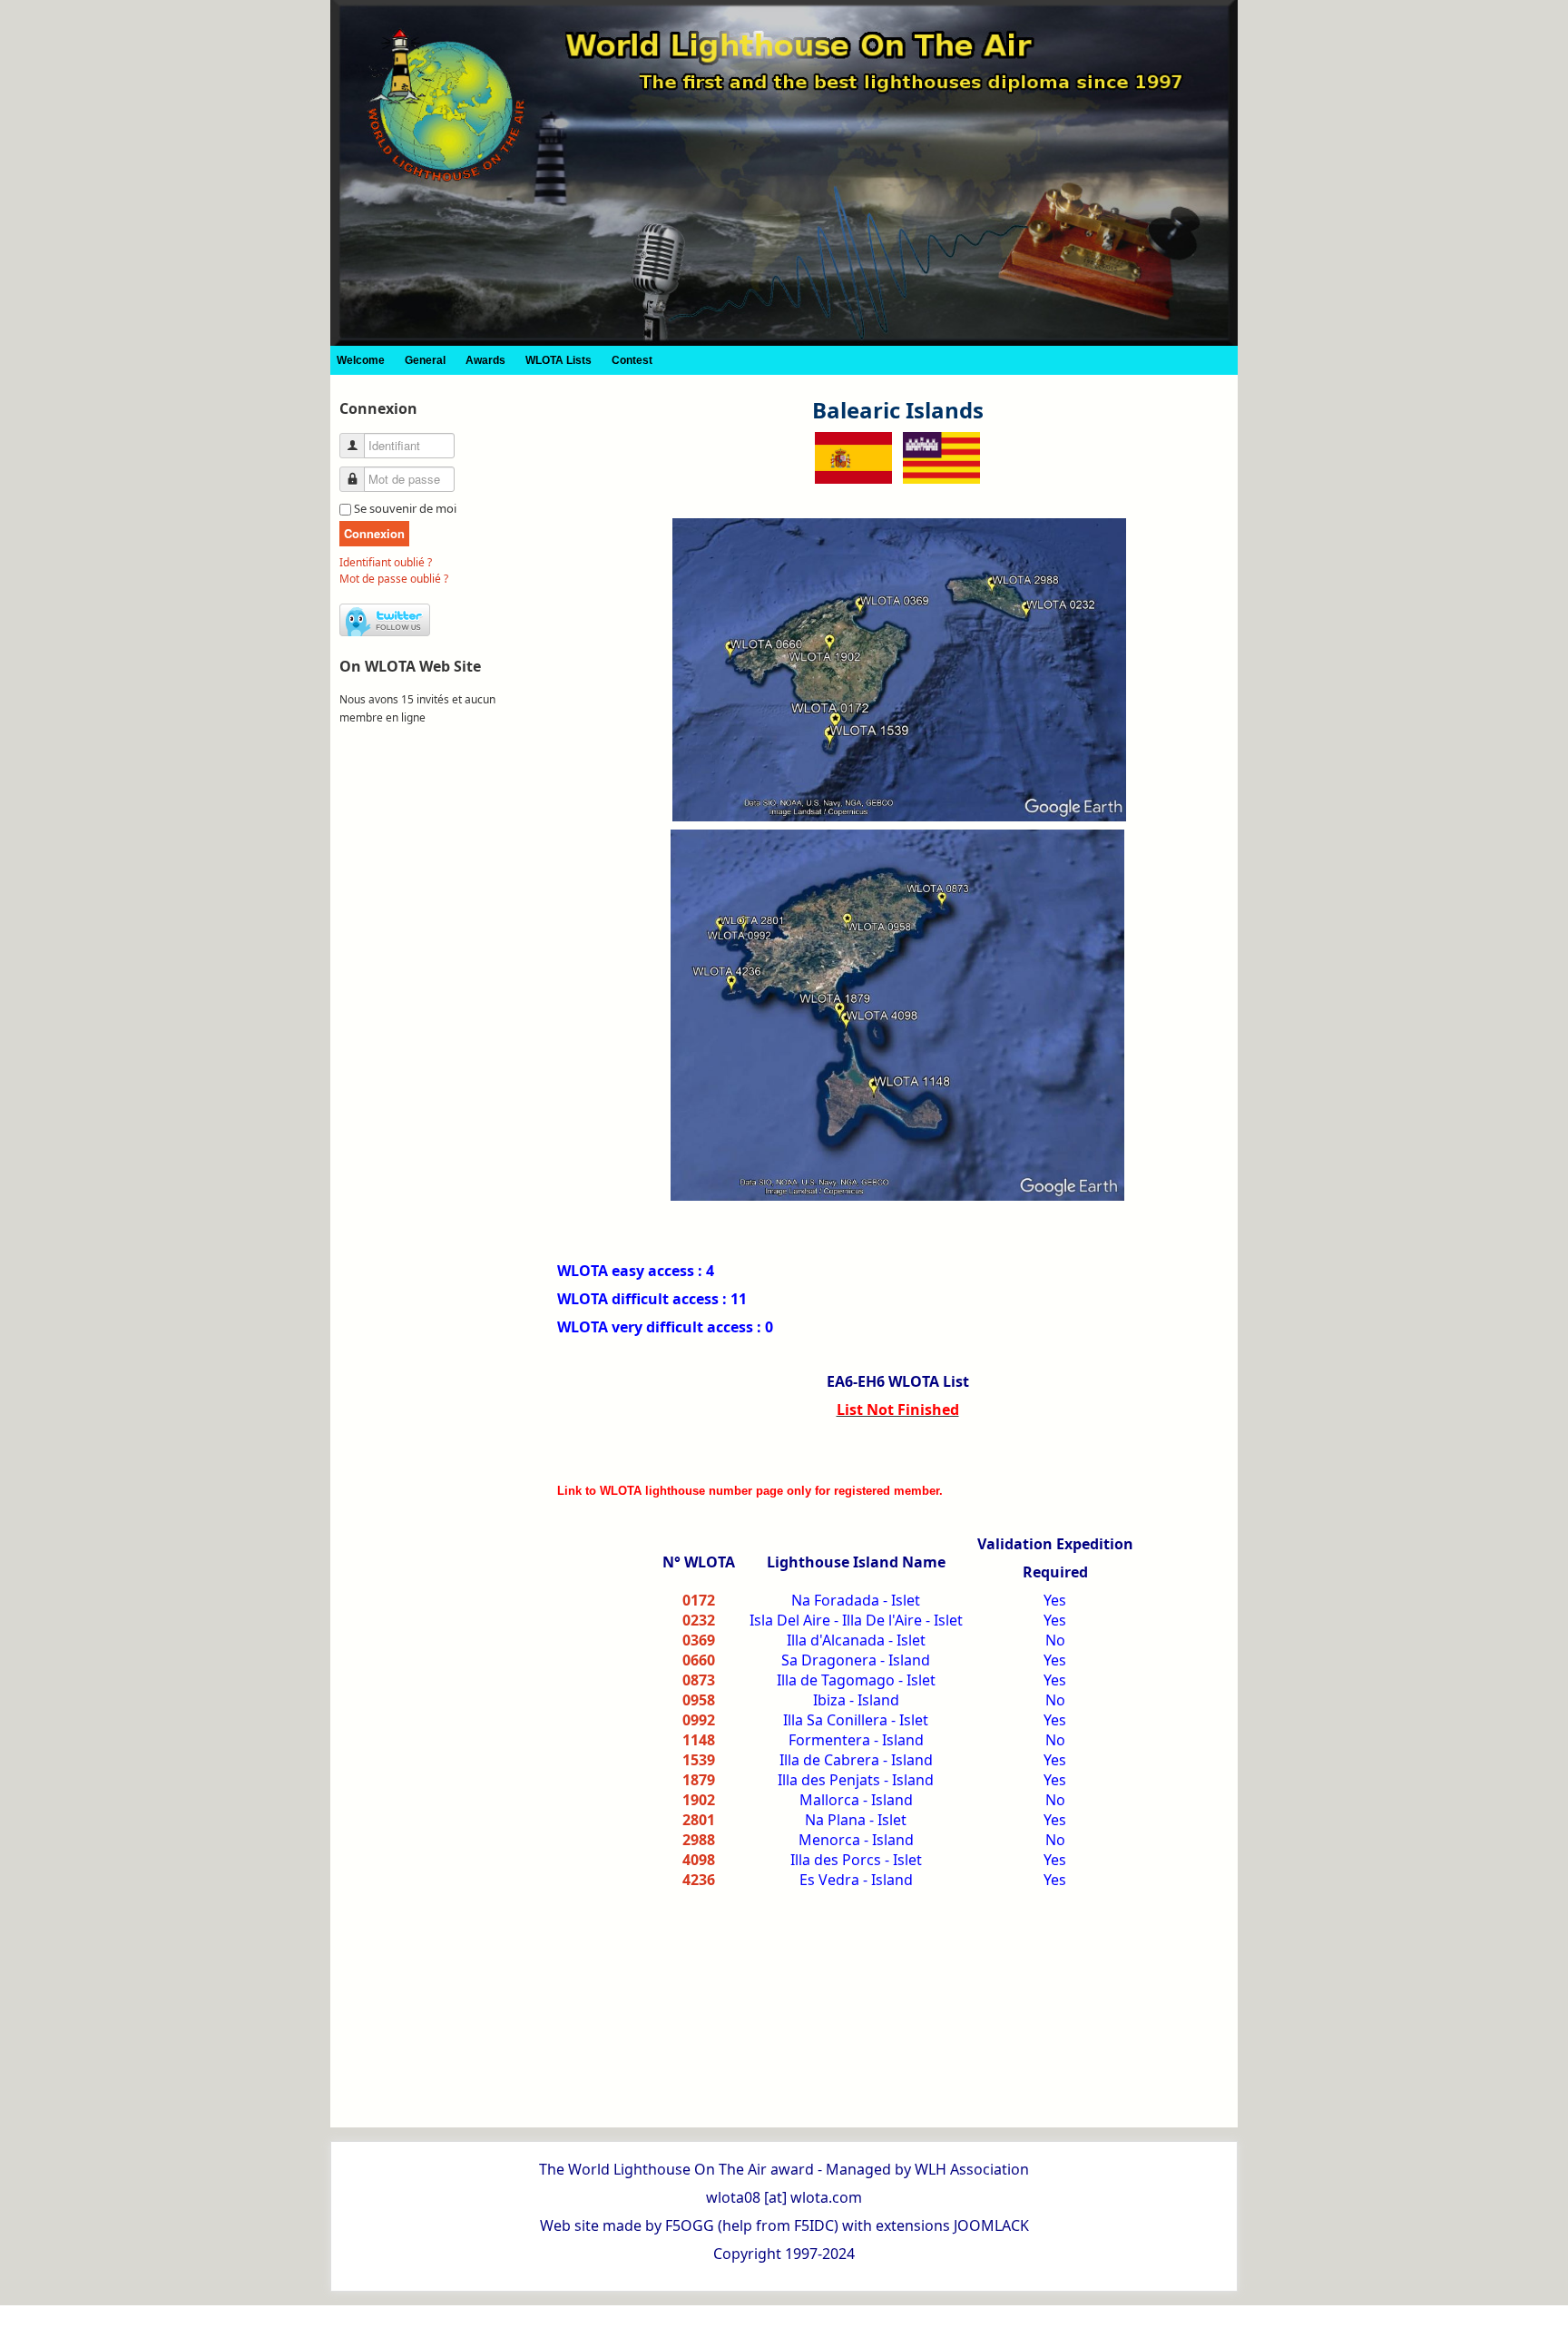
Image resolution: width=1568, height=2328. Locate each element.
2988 (699, 1840)
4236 (699, 1880)
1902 (699, 1800)
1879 (699, 1780)
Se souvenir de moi (405, 508)
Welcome (361, 360)
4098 (699, 1860)
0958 (699, 1700)
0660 (699, 1660)
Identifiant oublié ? (386, 562)
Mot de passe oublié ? (394, 579)
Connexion (374, 533)
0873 (699, 1680)
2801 (699, 1820)
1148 (699, 1740)
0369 (699, 1640)
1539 (699, 1760)
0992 (699, 1720)
